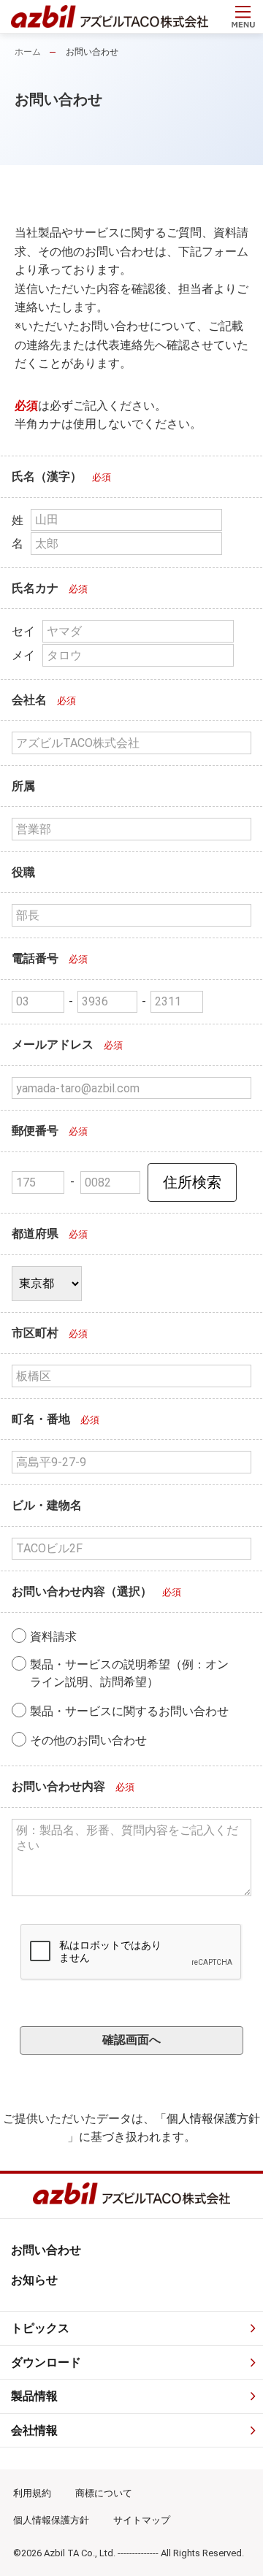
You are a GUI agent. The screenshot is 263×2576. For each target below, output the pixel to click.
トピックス (40, 2328)
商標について (104, 2493)
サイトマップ (142, 2520)
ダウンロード (46, 2362)
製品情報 (34, 2396)
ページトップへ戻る (238, 2551)
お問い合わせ (46, 2250)
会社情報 (34, 2430)
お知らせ (34, 2280)
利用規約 (32, 2493)
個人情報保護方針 (213, 2119)
